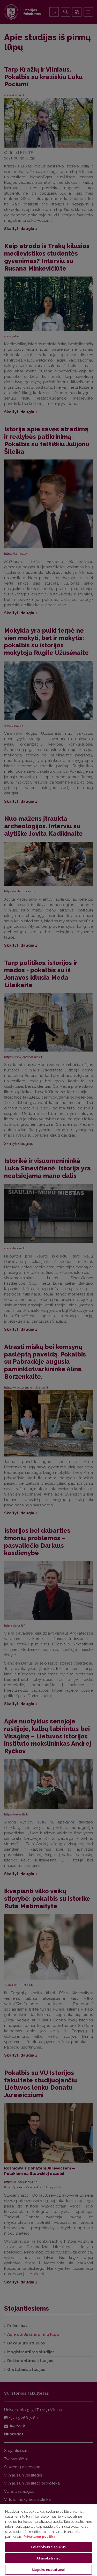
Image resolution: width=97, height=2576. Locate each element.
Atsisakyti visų (48, 2558)
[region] (48, 2540)
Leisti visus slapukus (48, 2547)
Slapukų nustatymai (48, 2570)
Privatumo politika (39, 2537)
